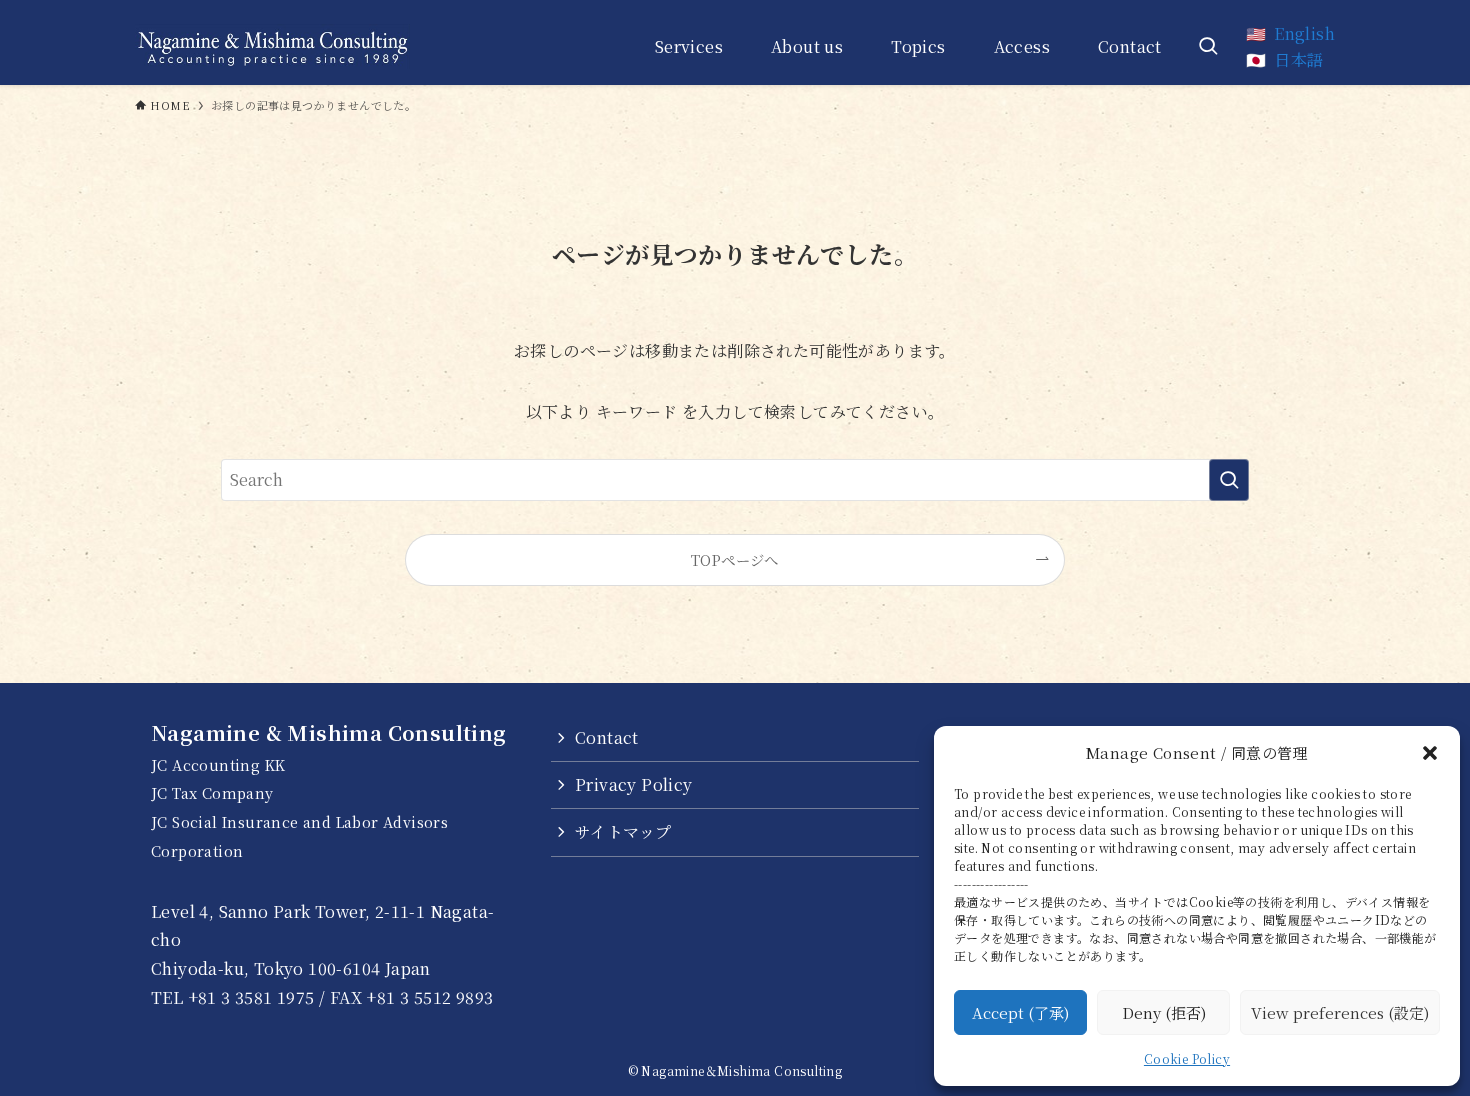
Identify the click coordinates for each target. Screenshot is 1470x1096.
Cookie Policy (1187, 1058)
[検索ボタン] (1208, 46)
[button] (1430, 753)
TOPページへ (735, 559)
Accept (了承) (1020, 1012)
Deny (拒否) (1164, 1012)
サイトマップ (623, 831)
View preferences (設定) (1340, 1012)
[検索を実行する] (1229, 480)
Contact (607, 737)
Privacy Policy (634, 784)
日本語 (1298, 59)
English (1304, 33)
